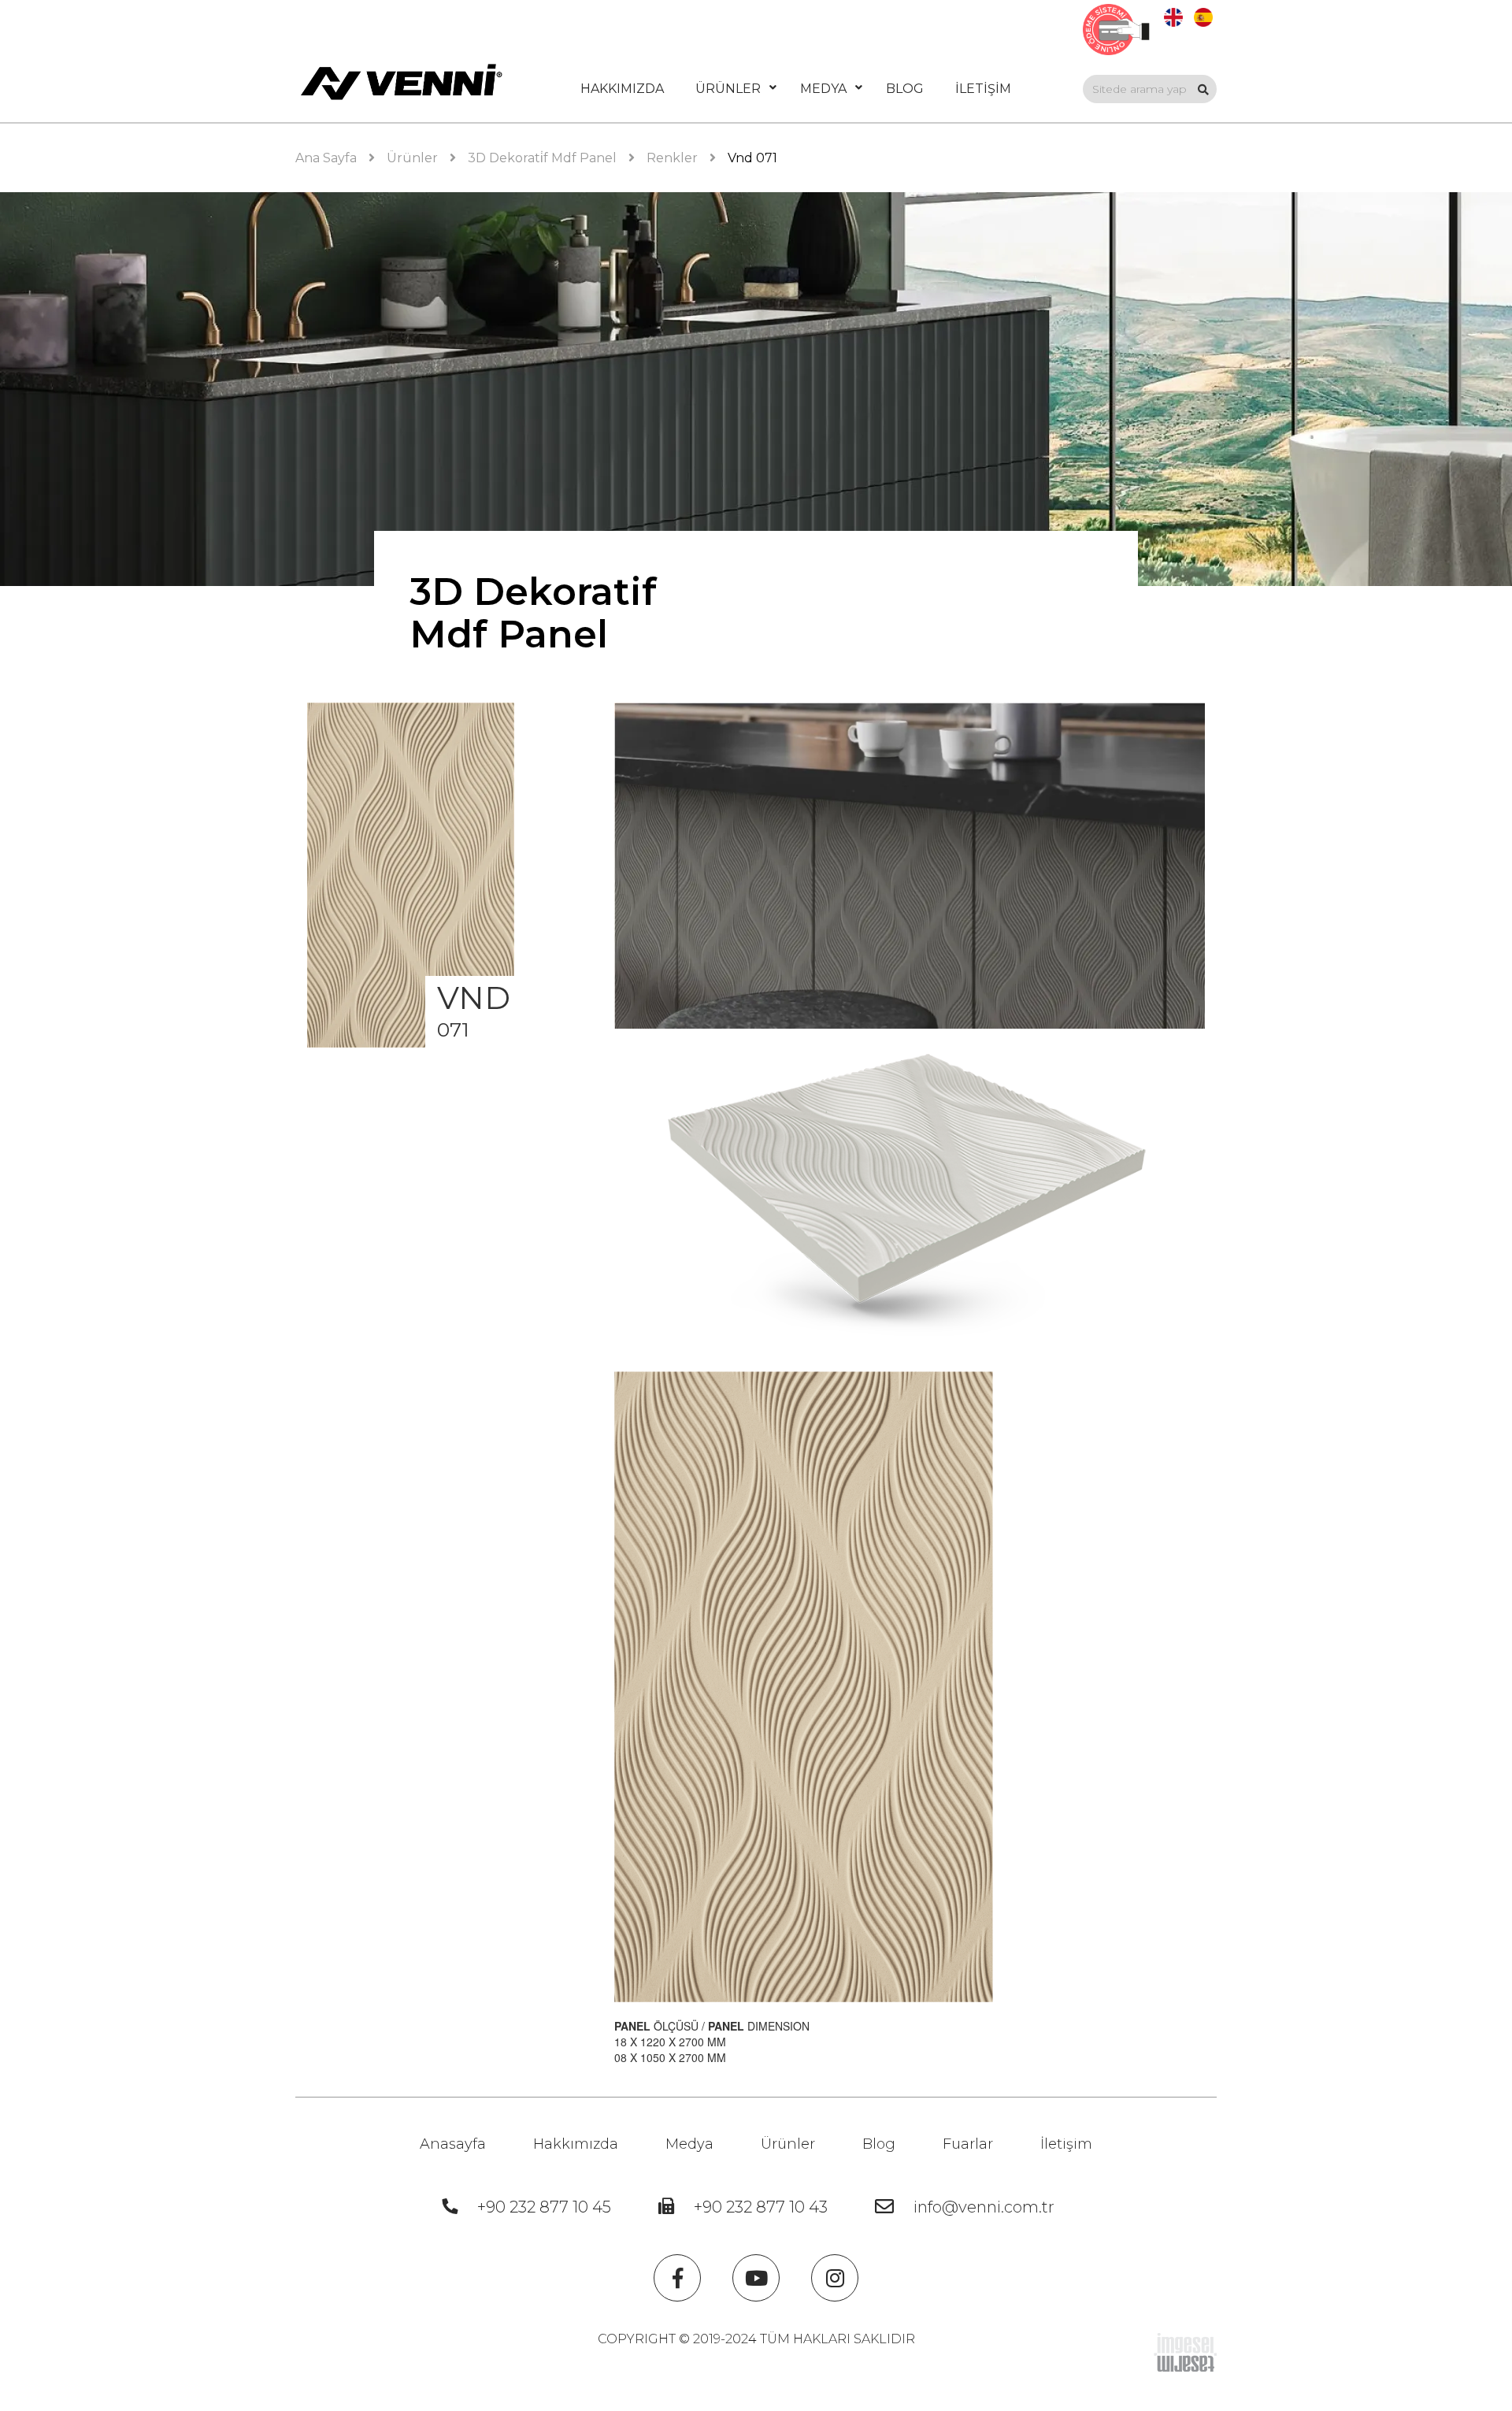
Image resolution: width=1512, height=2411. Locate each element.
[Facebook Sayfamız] (677, 2278)
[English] (1173, 16)
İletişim (1066, 2144)
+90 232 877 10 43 (761, 2207)
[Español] (1203, 16)
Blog (879, 2144)
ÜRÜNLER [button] (728, 89)
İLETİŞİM (983, 89)
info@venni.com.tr (984, 2207)
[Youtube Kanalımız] (756, 2278)
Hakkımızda (576, 2144)
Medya (689, 2144)
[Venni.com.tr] (402, 82)
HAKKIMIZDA (622, 89)
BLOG (905, 89)
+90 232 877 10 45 (544, 2207)
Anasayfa (453, 2144)
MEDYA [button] (823, 89)
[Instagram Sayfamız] (835, 2278)
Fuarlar (968, 2144)
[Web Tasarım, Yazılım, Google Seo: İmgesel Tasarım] (1185, 2351)
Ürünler (788, 2144)
